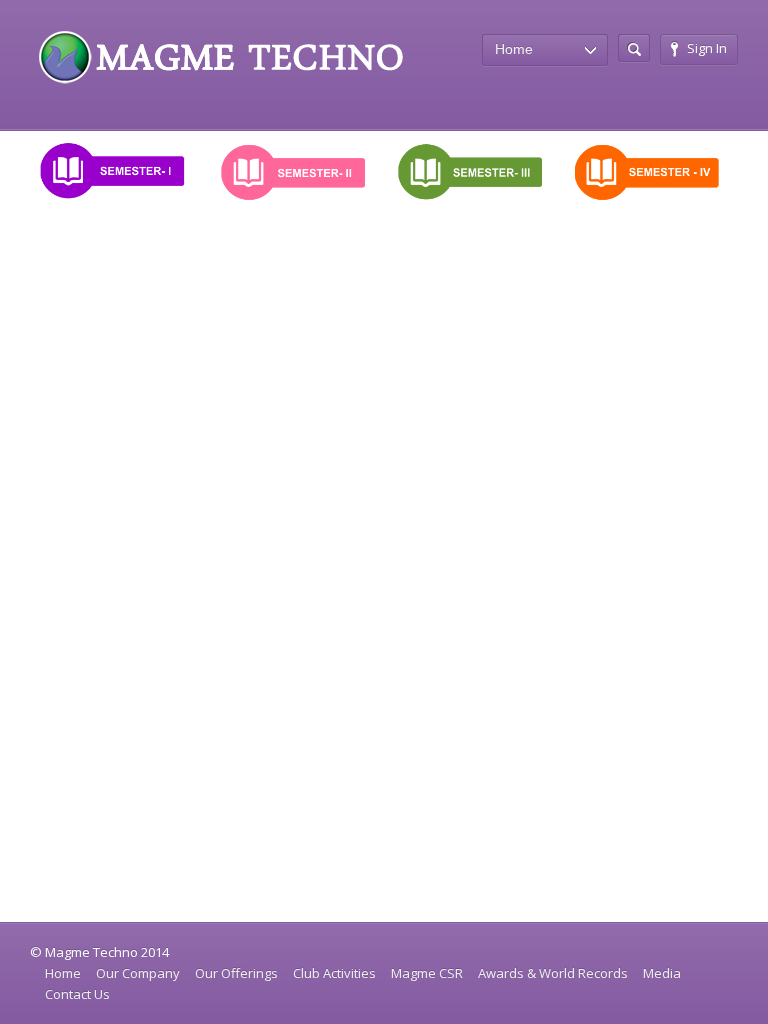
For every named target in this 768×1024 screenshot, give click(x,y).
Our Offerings (236, 973)
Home (63, 973)
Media (662, 973)
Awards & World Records (553, 973)
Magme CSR (427, 973)
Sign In (707, 48)
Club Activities (334, 973)
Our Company (138, 973)
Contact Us (77, 994)
